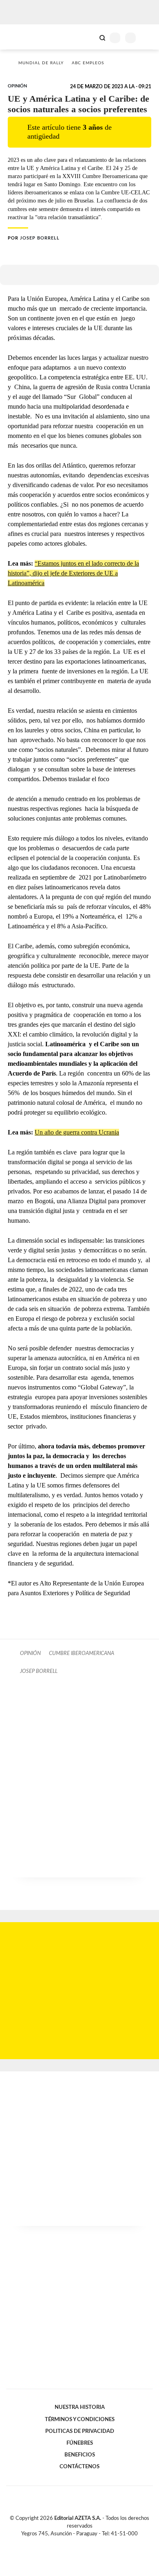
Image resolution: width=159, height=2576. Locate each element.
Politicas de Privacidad (80, 2431)
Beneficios (80, 2455)
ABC (21, 37)
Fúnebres (80, 2443)
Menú (148, 38)
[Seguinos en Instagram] (93, 2543)
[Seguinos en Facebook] (68, 2543)
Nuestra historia (80, 2407)
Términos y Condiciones (80, 2419)
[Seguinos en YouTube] (85, 2543)
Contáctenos (79, 2467)
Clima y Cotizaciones (88, 37)
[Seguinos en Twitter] (76, 2543)
